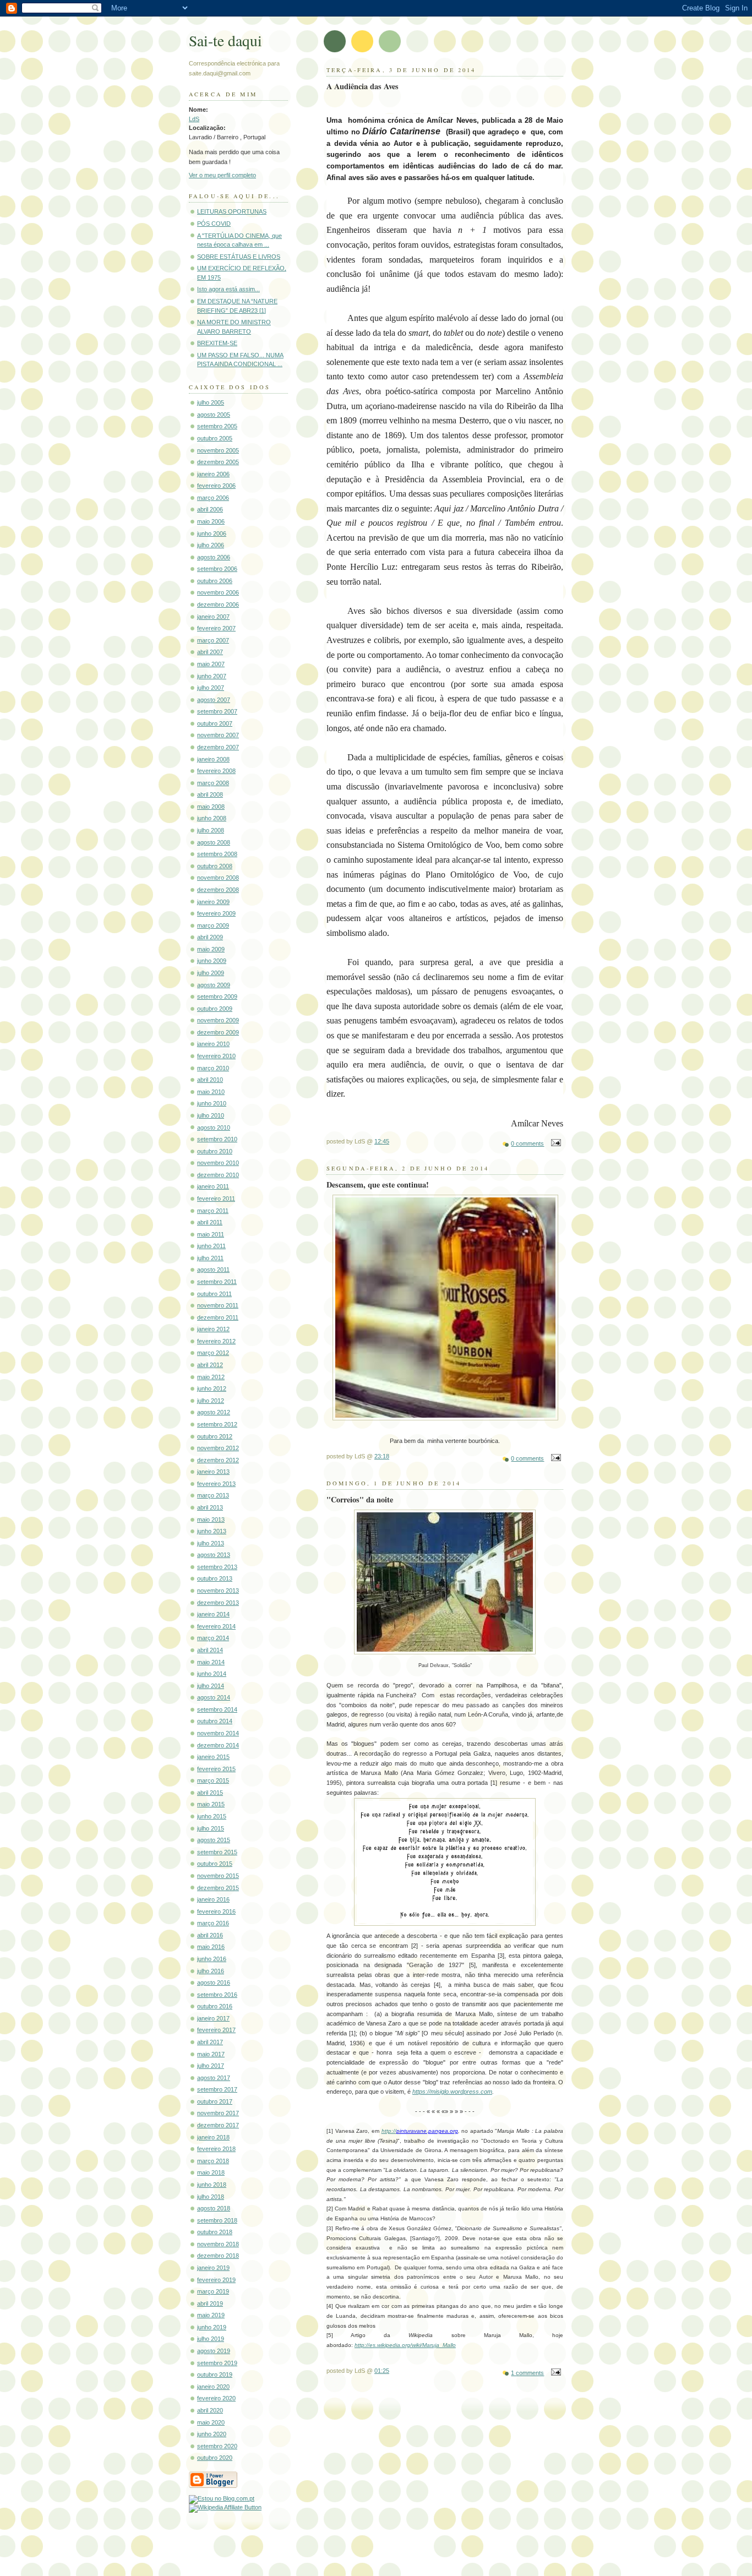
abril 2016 (210, 1935)
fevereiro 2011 (216, 1199)
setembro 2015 (217, 1852)
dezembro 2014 (218, 1745)
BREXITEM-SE (217, 343)
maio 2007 (211, 664)
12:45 (382, 1141)
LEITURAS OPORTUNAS (232, 211)
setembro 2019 (217, 2363)
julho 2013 (211, 1543)
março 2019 (213, 2291)
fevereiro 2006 (216, 486)
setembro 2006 (217, 569)
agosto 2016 (214, 1983)
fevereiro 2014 (216, 1626)
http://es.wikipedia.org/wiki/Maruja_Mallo (405, 2345)
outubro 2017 (215, 2101)
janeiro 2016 (213, 1899)
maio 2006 (211, 521)
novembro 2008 (218, 878)
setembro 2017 (217, 2089)
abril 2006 (210, 509)
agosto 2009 (214, 985)
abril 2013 (210, 1507)
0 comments (527, 1143)
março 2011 (213, 1211)
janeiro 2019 (213, 2268)
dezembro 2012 (218, 1460)
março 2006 (213, 498)
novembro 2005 (218, 450)
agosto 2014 (214, 1697)
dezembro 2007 (218, 747)
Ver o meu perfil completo (222, 175)
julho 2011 (210, 1258)
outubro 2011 (214, 1294)
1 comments (527, 2373)
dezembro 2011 (218, 1317)
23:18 (382, 1456)
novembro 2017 (218, 2113)
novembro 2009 (218, 1020)
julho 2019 (211, 2339)
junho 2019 (212, 2327)
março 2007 (213, 640)
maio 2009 (211, 949)
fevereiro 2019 (216, 2280)
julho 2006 (211, 545)
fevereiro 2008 (216, 771)
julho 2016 (211, 1971)
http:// (389, 2131)
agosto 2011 (213, 1270)
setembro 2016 (217, 1995)
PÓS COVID (214, 224)
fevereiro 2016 (216, 1911)
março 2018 (213, 2161)
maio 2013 (211, 1520)
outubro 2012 (215, 1436)
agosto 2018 (214, 2208)
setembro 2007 (217, 711)
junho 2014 (212, 1674)
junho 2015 (212, 1816)
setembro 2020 (217, 2446)
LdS (194, 119)
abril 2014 (210, 1650)
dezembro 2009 (218, 1032)
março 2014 (213, 1638)
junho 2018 (212, 2185)
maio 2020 (211, 2422)
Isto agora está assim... (228, 289)
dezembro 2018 (218, 2256)
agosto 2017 (214, 2078)
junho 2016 (212, 1959)
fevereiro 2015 (216, 1769)
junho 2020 (212, 2434)
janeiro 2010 (213, 1044)
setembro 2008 (217, 854)
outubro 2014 (215, 1721)
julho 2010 (211, 1115)
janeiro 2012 (213, 1329)
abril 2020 (210, 2410)
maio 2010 (211, 1092)
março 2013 (213, 1495)
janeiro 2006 (213, 474)
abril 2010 (210, 1080)
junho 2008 (212, 818)
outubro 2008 (215, 866)
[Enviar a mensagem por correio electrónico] (554, 1143)
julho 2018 (211, 2197)
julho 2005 (211, 402)
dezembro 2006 (218, 604)
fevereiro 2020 (216, 2398)
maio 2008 (211, 807)
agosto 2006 (214, 557)
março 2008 (213, 783)
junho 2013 (212, 1531)
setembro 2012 (217, 1424)
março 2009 (213, 925)
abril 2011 (210, 1222)
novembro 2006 (218, 592)
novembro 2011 (218, 1305)
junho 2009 (212, 961)
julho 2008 (211, 830)
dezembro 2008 (218, 890)
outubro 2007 (215, 723)
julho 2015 (211, 1828)
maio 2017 (211, 2054)
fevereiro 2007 (216, 628)
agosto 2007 (214, 700)
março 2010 (213, 1068)
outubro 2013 (215, 1578)
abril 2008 (210, 794)
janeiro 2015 (213, 1757)
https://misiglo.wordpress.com (452, 2092)
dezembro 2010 (218, 1175)
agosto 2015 (214, 1840)
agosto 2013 (214, 1555)
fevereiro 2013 (216, 1484)
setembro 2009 (217, 996)
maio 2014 (211, 1662)
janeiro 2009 (213, 902)
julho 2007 (211, 688)
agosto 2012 (214, 1412)
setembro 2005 (217, 426)
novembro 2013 (218, 1591)
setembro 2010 (217, 1139)
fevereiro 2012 (216, 1341)
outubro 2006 (215, 581)
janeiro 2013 (213, 1472)
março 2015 (213, 1780)
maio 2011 (211, 1234)
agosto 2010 (214, 1128)
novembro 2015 (218, 1876)
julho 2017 (211, 2066)
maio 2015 (211, 1804)
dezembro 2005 (218, 462)
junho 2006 (212, 533)
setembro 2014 (217, 1709)
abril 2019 (210, 2303)
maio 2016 (211, 1947)
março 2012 (213, 1353)
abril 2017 (210, 2042)
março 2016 (213, 1923)
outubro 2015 (215, 1864)
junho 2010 (212, 1103)
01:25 (382, 2371)
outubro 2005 (215, 438)
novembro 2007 (218, 735)
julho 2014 (211, 1686)
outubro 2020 (215, 2458)
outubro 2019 (215, 2375)
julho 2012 (211, 1401)
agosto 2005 (214, 415)
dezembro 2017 (218, 2125)
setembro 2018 (217, 2220)
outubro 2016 (215, 2006)
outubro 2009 (215, 1009)
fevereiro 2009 (216, 913)
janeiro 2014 (213, 1614)
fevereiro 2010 (216, 1056)
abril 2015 (210, 1793)
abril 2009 (210, 937)
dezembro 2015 (218, 1888)
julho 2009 (211, 973)
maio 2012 (211, 1377)
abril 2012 (210, 1365)
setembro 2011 (217, 1282)
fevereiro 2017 (216, 2030)
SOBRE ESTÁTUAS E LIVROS (239, 257)
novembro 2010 (218, 1163)
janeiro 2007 (213, 617)
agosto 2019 (214, 2351)
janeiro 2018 (213, 2137)
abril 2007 (210, 652)
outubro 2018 (215, 2232)
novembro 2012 (218, 1448)
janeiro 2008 (213, 759)
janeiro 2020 (213, 2387)
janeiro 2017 (213, 2018)
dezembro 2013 (218, 1603)
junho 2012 (212, 1388)
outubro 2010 (215, 1151)
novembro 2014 (218, 1733)
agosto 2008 (214, 842)
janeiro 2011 (213, 1186)
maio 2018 (211, 2172)
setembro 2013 (217, 1567)
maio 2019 (211, 2315)
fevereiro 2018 (216, 2149)
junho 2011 (211, 1246)
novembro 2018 (218, 2244)
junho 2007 (212, 676)
